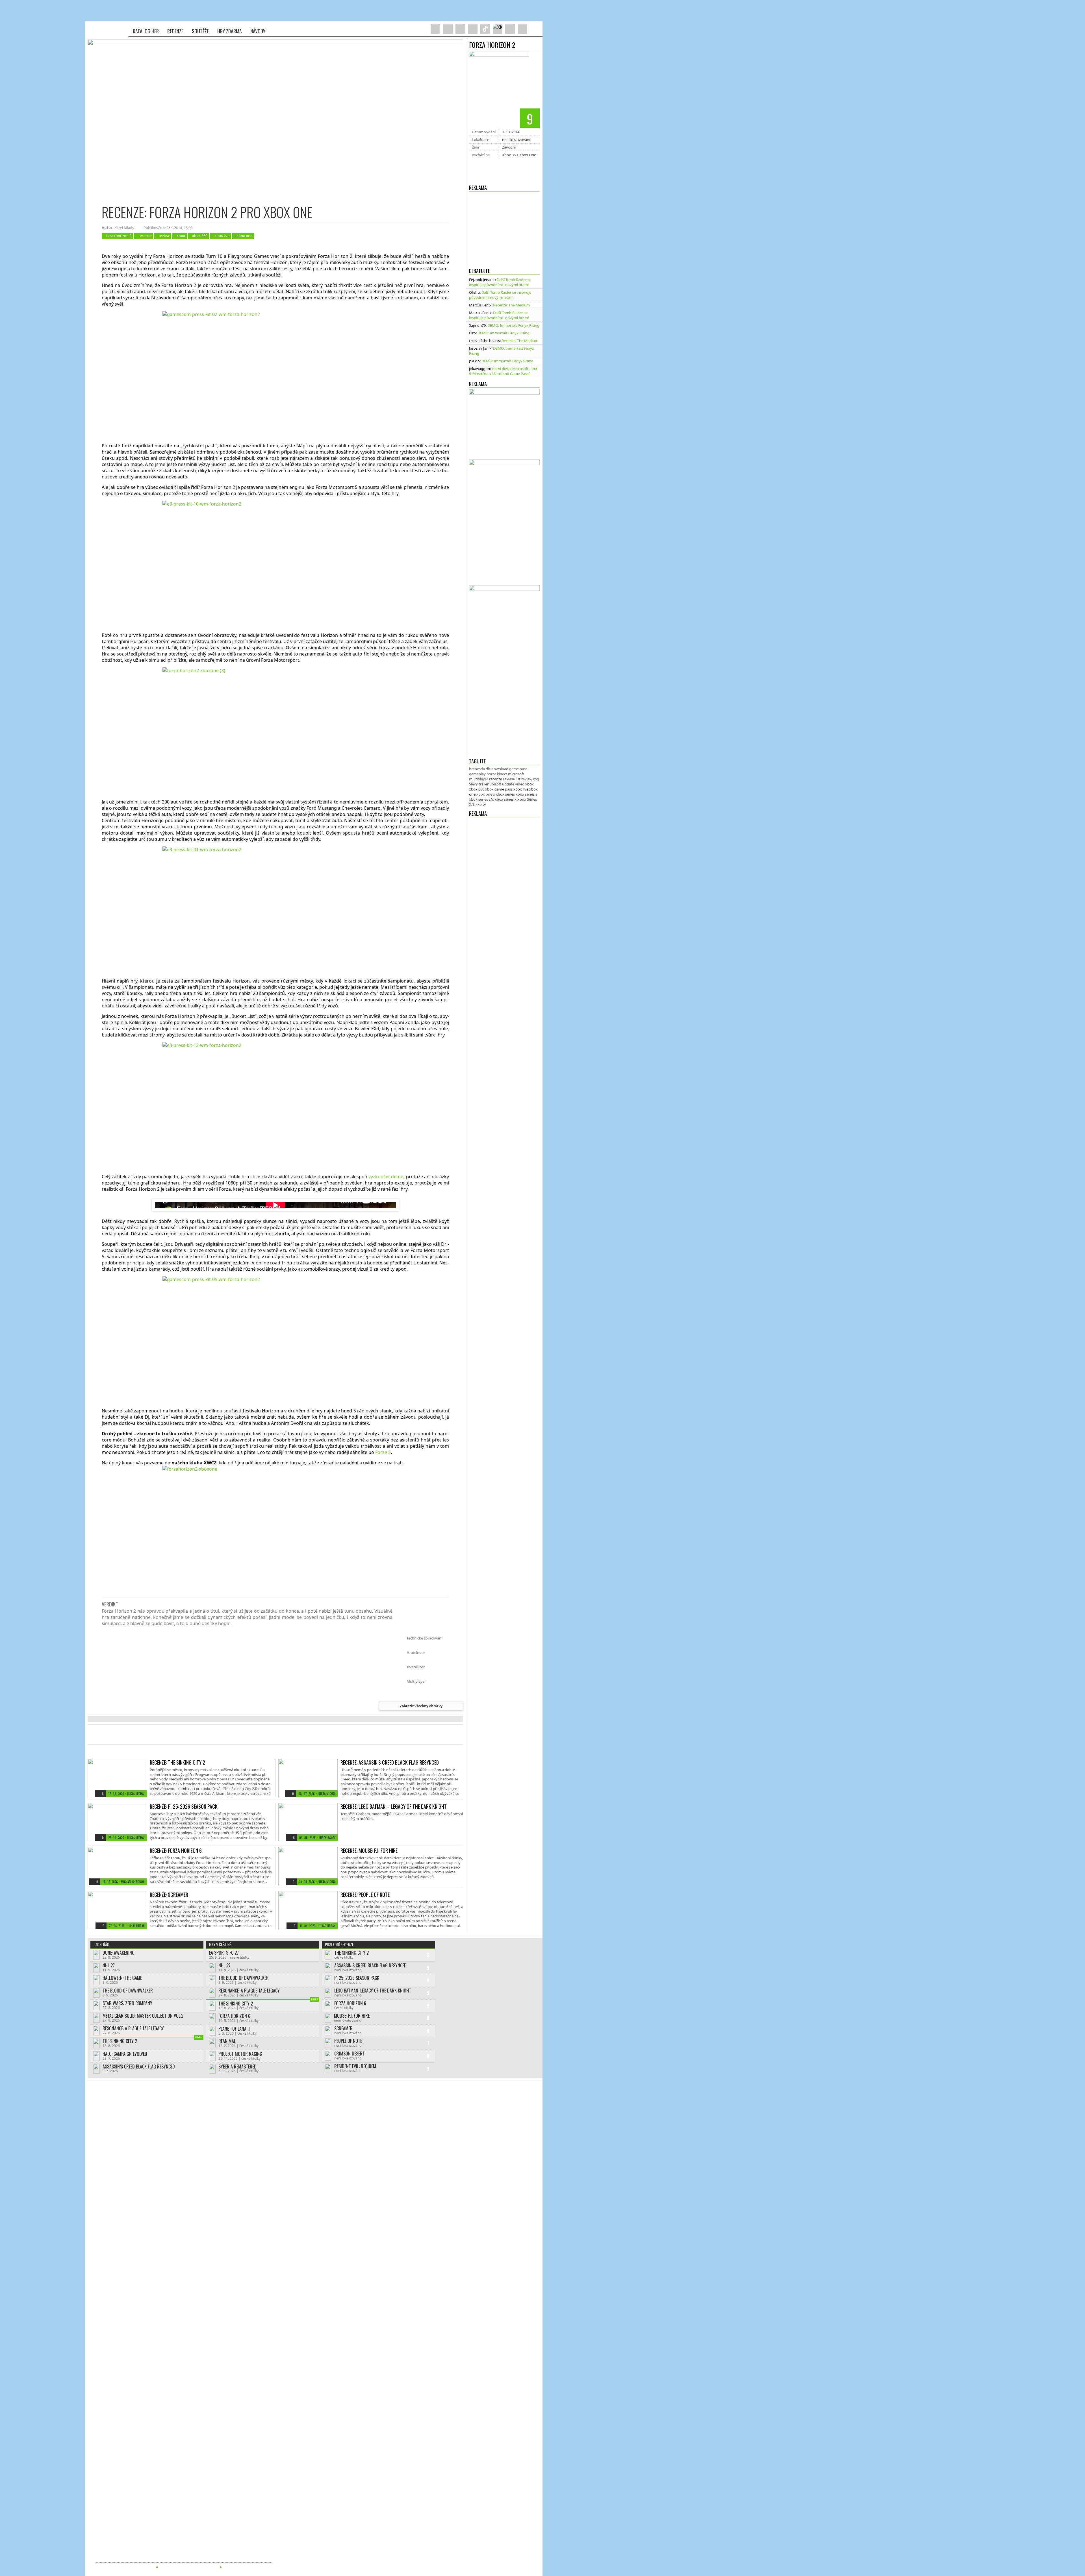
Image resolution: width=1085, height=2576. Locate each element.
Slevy (473, 784)
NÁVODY (258, 31)
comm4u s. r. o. (140, 2557)
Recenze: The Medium (511, 305)
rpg (536, 779)
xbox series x (506, 799)
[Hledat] (535, 29)
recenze (496, 779)
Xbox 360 (510, 155)
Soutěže (200, 31)
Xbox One (528, 155)
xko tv (481, 804)
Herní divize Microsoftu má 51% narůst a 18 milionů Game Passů (503, 371)
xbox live (521, 789)
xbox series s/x (481, 799)
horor (491, 774)
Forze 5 (383, 1452)
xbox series (505, 794)
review (527, 779)
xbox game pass (499, 789)
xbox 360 (477, 789)
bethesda (477, 769)
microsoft (516, 774)
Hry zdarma (230, 31)
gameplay (477, 774)
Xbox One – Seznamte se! (248, 2567)
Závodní (509, 147)
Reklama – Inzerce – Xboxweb (189, 2567)
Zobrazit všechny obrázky (421, 1706)
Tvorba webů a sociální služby (124, 2567)
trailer (484, 784)
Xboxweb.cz (108, 29)
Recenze (175, 31)
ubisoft (495, 784)
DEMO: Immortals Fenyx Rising (513, 325)
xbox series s (526, 794)
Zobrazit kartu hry (504, 176)
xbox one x (486, 794)
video (520, 784)
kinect (502, 774)
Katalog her (146, 31)
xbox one (244, 236)
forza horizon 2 (119, 236)
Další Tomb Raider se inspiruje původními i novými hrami (500, 282)
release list (512, 779)
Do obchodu (504, 165)
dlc (488, 769)
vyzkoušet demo (386, 1177)
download (500, 769)
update (508, 784)
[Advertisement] (504, 228)
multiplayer (479, 779)
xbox (530, 784)
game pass (518, 769)
